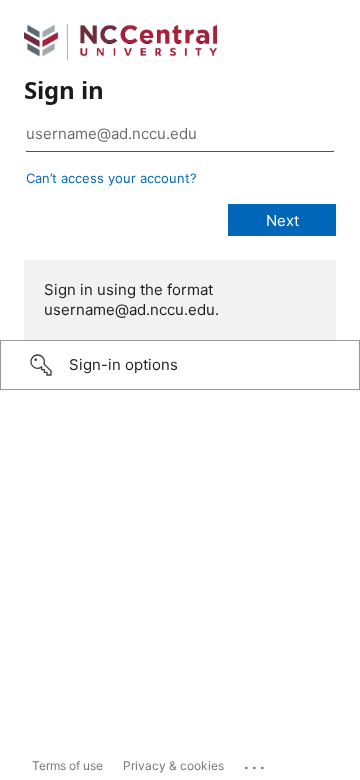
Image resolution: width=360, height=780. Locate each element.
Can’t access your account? (111, 178)
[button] (180, 365)
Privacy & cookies (173, 765)
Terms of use (67, 765)
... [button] (256, 763)
